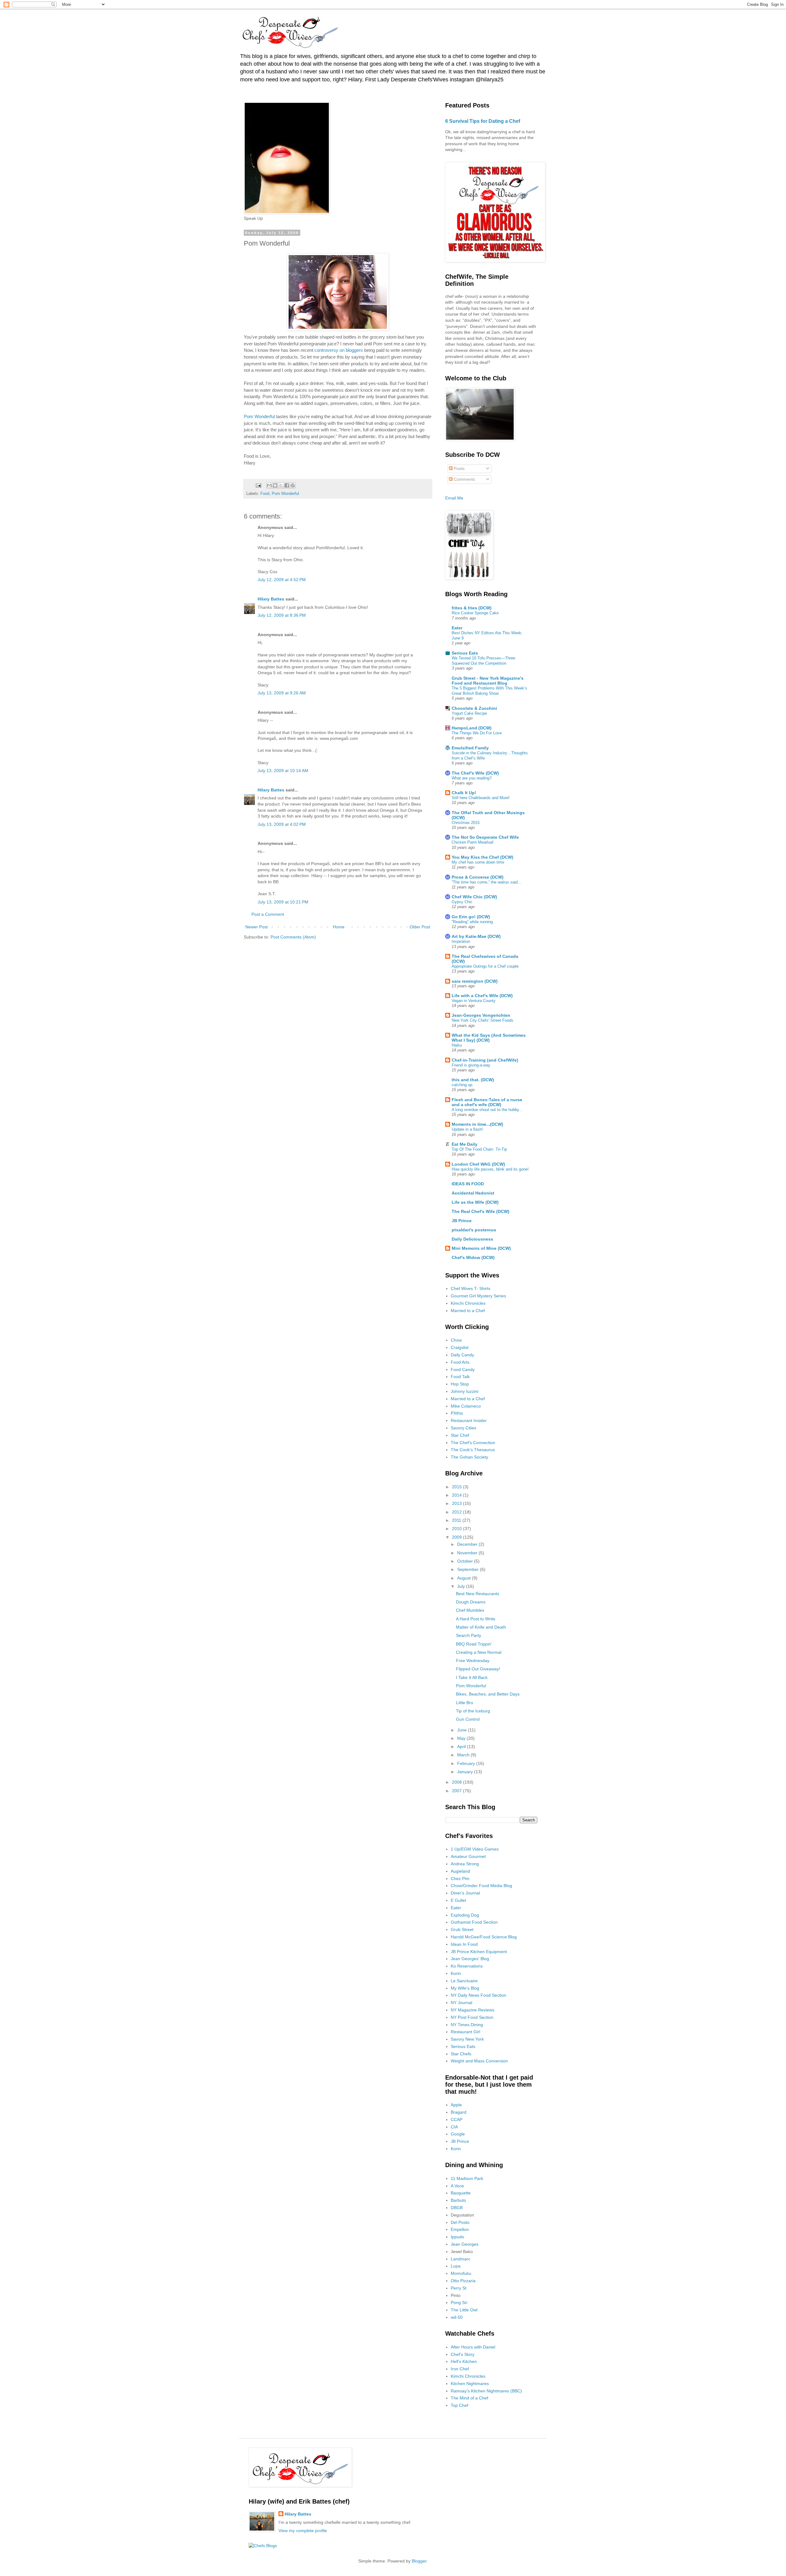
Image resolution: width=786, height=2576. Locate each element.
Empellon (460, 2229)
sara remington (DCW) (475, 981)
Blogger (419, 2561)
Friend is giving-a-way (471, 1065)
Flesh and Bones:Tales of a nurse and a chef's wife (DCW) (487, 1102)
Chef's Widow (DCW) (473, 1257)
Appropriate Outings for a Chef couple (485, 966)
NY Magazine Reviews (473, 2010)
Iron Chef (460, 2369)
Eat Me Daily (465, 1144)
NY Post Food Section (472, 2017)
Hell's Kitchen (464, 2361)
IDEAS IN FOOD (468, 1184)
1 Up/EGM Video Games (475, 1849)
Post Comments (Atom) (293, 937)
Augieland (460, 1871)
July (462, 1586)
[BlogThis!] (275, 485)
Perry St (459, 2288)
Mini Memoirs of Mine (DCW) (481, 1248)
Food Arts (460, 1362)
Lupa (456, 2266)
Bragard (459, 2112)
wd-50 (457, 2317)
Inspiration (461, 941)
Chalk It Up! (464, 793)
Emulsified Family (470, 748)
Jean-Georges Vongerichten (481, 1015)
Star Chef (460, 1435)
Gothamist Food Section (474, 1922)
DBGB (457, 2208)
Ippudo (457, 2237)
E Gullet (458, 1900)
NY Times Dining (467, 2025)
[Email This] (269, 485)
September (469, 1569)
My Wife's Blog (465, 1988)
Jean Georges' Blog (470, 1959)
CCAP (457, 2119)
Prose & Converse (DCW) (478, 877)
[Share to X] (281, 485)
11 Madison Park (467, 2178)
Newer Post (257, 927)
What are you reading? (472, 778)
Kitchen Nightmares (470, 2384)
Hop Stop (460, 1384)
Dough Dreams (471, 1602)
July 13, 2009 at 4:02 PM (282, 824)
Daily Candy (462, 1355)
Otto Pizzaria (463, 2281)
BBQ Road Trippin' (474, 1644)
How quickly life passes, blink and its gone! (490, 1169)
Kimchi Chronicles (468, 1303)
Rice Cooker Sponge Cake (475, 613)
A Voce (457, 2186)
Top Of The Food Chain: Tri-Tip (479, 1149)
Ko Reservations (467, 1966)
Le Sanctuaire (464, 1981)
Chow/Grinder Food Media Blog (481, 1886)
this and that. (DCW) (473, 1080)
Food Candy (463, 1370)
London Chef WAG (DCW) (478, 1164)
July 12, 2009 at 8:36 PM (282, 615)
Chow (456, 1340)
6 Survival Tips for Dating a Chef (483, 121)
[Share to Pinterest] (293, 485)
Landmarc (461, 2259)
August (465, 1578)
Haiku (457, 1045)
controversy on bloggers (339, 350)
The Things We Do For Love (477, 733)
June (463, 1730)
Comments (464, 479)
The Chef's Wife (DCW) (475, 773)
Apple (456, 2105)
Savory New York (467, 2039)
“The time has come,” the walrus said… (487, 882)
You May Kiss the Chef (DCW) (482, 857)
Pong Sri (459, 2302)
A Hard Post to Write (476, 1619)
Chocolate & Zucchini (474, 708)
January (466, 1772)
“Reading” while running (472, 922)
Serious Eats (465, 653)
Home (339, 927)
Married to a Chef (468, 1311)
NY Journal (461, 2003)
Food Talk (460, 1377)
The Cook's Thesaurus (473, 1450)
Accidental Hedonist (473, 1193)
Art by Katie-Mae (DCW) (476, 936)
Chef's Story (463, 2354)
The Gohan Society (469, 1457)
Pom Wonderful (259, 416)
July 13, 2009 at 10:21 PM (283, 902)
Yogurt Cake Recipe (469, 713)
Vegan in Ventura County (474, 1001)
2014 (457, 1495)
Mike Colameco (466, 1406)
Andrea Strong (465, 1864)
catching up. (463, 1085)
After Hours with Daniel (473, 2347)
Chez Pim (460, 1879)
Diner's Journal (465, 1893)
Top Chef (459, 2405)
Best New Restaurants (478, 1594)
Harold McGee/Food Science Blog (484, 1937)
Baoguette (461, 2193)
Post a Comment (268, 914)
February (467, 1763)
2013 (457, 1503)
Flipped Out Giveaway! (478, 1669)
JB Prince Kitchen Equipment (479, 1952)
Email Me (454, 498)
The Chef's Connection (473, 1443)
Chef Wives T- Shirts (471, 1288)
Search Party (469, 1635)
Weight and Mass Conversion (479, 2061)
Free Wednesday (473, 1661)
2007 (457, 1791)
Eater (457, 628)
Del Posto (460, 2222)
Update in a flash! (467, 1129)
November (468, 1553)
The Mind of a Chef (469, 2398)
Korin (456, 1973)
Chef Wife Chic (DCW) (474, 897)
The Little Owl (464, 2310)
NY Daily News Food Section (479, 1995)
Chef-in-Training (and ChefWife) (485, 1060)
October (466, 1561)
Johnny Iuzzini (465, 1391)
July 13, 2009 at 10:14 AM (283, 771)
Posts (459, 468)
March (464, 1755)
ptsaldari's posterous (474, 1230)
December (468, 1544)
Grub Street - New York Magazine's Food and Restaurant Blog (488, 681)
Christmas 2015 (466, 823)
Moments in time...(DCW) (477, 1124)
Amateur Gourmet (468, 1856)
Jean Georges (465, 2244)
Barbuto (458, 2200)
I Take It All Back (472, 1677)
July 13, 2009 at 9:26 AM (282, 693)
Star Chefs (461, 2054)
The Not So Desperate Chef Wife (485, 837)
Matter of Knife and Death (481, 1627)
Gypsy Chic (462, 902)
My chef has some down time (478, 862)
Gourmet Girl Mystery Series (478, 1296)
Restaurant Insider (469, 1420)
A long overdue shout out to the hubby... (487, 1110)
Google (458, 2134)
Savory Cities (463, 1428)
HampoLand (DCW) (472, 728)
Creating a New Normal (479, 1652)
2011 (457, 1520)
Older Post (420, 927)
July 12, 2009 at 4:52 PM (282, 580)
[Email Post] (258, 485)
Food (265, 494)
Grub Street (462, 1929)
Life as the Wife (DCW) (475, 1202)
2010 (457, 1529)
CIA (454, 2127)
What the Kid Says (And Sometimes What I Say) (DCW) (489, 1038)
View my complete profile (303, 2531)
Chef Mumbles (470, 1610)
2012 (457, 1512)
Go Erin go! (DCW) (471, 917)
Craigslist (460, 1347)
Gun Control (468, 1719)
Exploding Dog (465, 1915)
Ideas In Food (464, 1944)
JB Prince (462, 1221)
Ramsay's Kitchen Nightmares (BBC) (486, 2391)
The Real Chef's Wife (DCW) (481, 1211)
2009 (457, 1537)
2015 (457, 1487)
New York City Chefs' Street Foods (482, 1020)
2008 (457, 1782)
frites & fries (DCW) (472, 608)
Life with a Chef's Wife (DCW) (482, 996)
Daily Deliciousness (472, 1239)
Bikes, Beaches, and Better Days (488, 1694)
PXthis (457, 1413)
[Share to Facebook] (287, 485)
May (462, 1738)
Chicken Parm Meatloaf (473, 842)
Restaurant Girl (465, 2032)
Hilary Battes (271, 599)
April (462, 1746)
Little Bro (465, 1703)
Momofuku (461, 2273)
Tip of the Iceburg (473, 1711)
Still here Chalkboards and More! (481, 798)
